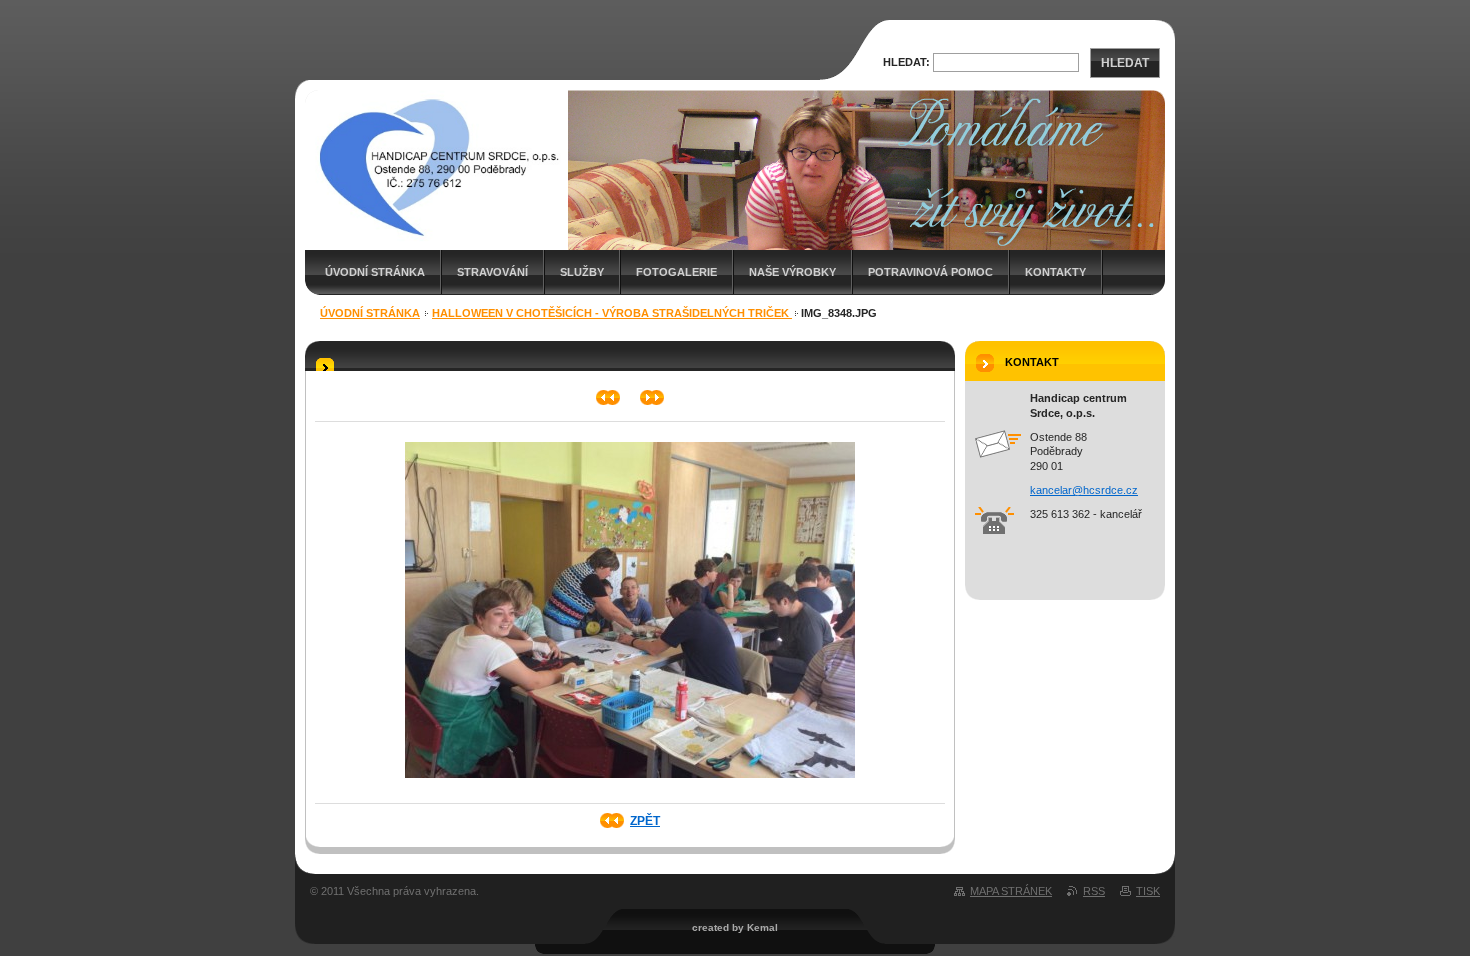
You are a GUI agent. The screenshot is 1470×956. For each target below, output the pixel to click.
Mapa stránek (1011, 891)
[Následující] (652, 397)
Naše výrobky (792, 272)
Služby (582, 272)
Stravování (492, 272)
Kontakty (1055, 272)
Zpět (645, 821)
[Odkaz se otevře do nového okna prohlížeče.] (630, 784)
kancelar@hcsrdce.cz (1084, 490)
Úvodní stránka (375, 272)
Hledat (1125, 63)
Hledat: (906, 62)
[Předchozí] (608, 397)
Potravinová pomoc (930, 272)
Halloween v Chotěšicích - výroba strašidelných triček (612, 313)
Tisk (1148, 891)
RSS (1094, 891)
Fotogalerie (676, 272)
